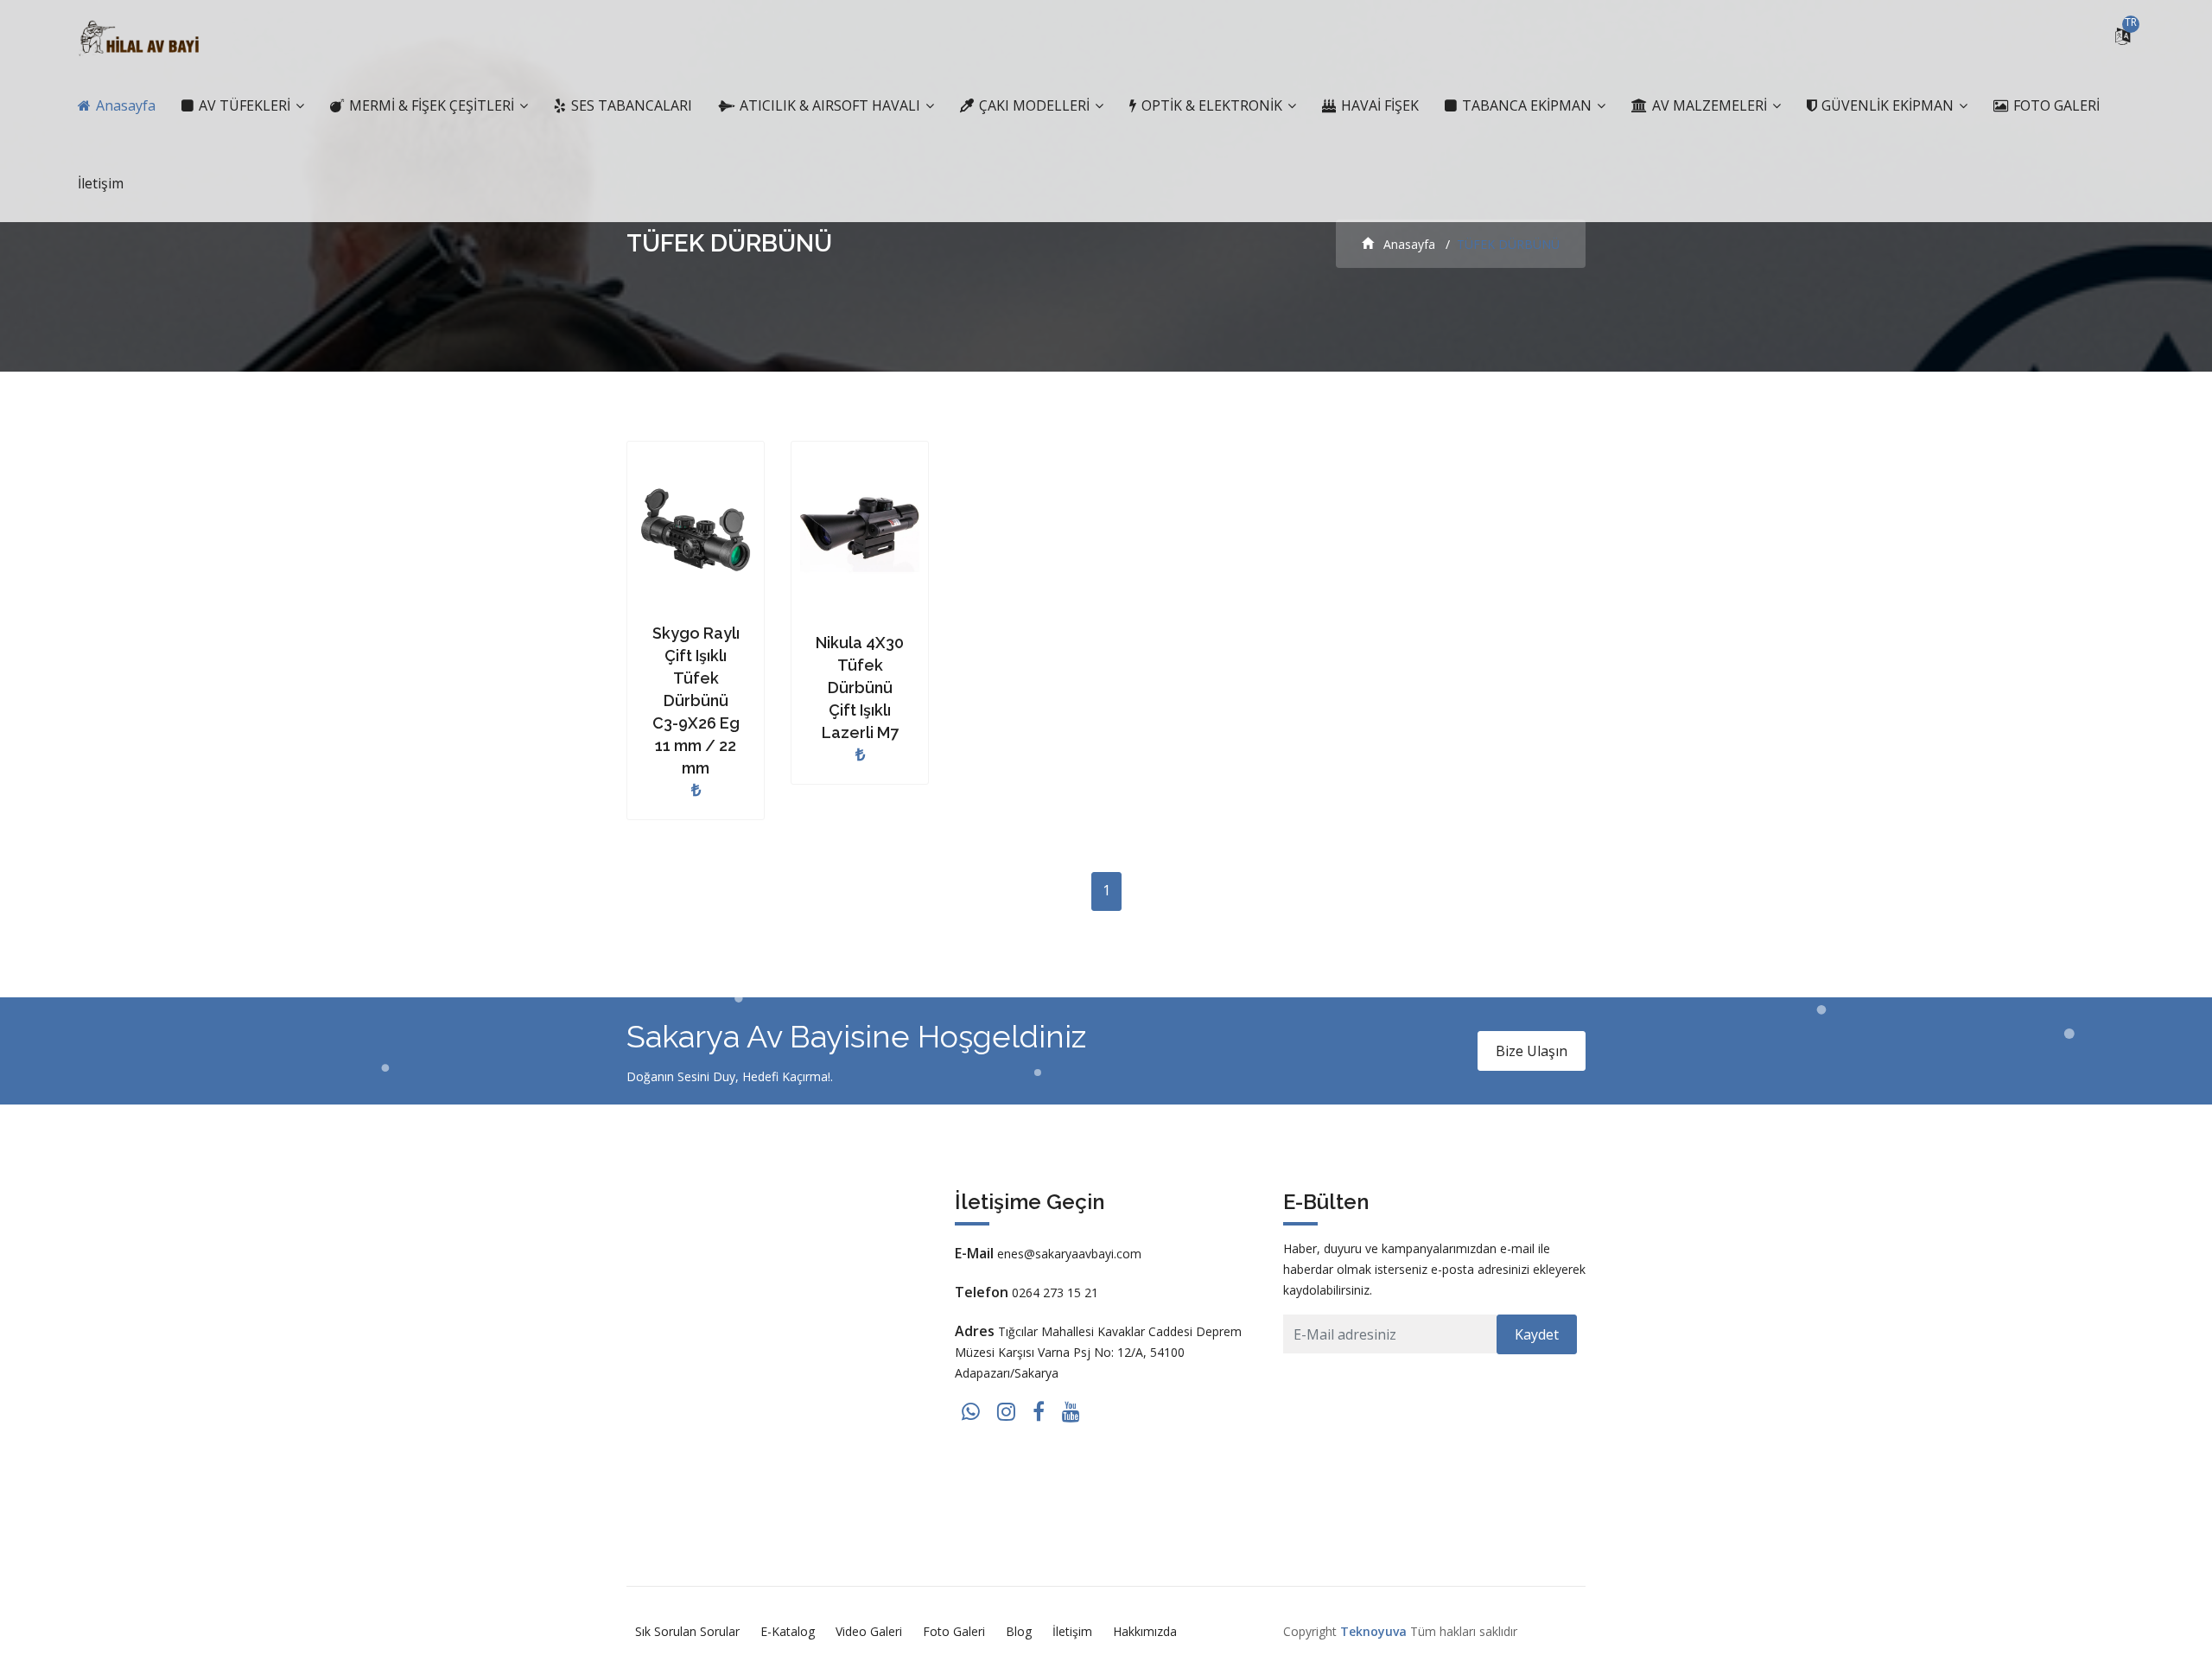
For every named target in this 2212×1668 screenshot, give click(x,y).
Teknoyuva (1373, 1631)
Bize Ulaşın (1532, 1051)
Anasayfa (124, 105)
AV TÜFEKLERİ (245, 105)
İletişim (101, 183)
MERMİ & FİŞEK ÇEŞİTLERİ (432, 105)
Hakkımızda (1145, 1631)
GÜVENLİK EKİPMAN (1888, 105)
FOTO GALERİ (2055, 105)
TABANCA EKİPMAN (1527, 105)
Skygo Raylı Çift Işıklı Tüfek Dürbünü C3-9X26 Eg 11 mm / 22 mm (696, 700)
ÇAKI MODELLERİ (1034, 105)
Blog (1019, 1631)
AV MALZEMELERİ (1710, 105)
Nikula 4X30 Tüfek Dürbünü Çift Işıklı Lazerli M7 (860, 688)
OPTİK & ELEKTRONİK (1212, 105)
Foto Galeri (954, 1631)
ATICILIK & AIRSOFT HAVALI (830, 105)
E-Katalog (788, 1631)
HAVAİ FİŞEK (1378, 105)
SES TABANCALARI (630, 105)
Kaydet (1537, 1334)
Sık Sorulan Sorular (687, 1631)
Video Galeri (869, 1631)
